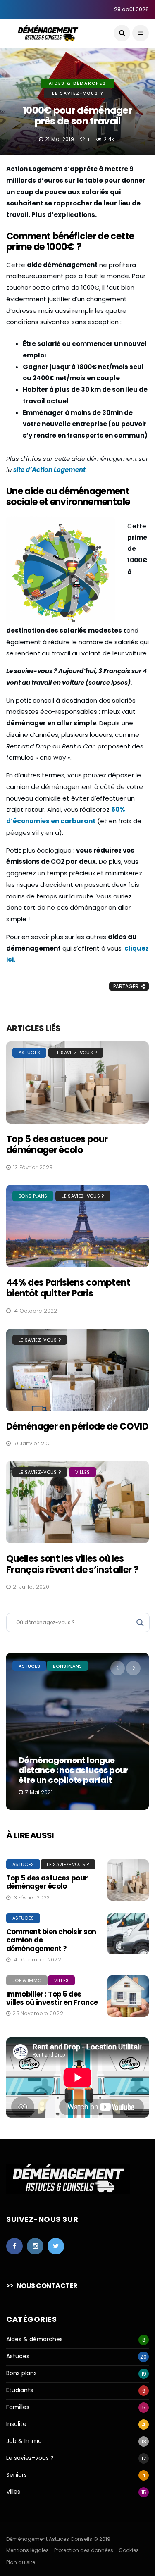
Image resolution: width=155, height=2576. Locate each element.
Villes (82, 1472)
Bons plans (33, 1196)
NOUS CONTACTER (47, 2286)
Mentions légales (27, 2550)
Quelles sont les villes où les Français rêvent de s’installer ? (72, 1564)
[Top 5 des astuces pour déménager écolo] (77, 1083)
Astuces (29, 1053)
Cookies (129, 2550)
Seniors (17, 2475)
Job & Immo (27, 1980)
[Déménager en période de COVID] (77, 1370)
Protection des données (84, 2550)
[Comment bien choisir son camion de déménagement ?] (128, 1934)
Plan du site (21, 2562)
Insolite (16, 2424)
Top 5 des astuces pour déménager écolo (57, 1145)
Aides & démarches (77, 83)
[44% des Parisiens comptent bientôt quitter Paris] (77, 1226)
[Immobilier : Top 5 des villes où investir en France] (128, 1996)
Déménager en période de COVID (77, 1426)
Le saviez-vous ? (78, 93)
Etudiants (20, 2390)
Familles (18, 2407)
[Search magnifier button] (140, 1623)
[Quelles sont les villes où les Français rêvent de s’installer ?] (77, 1502)
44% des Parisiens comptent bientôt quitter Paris (68, 1288)
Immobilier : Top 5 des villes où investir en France (52, 1998)
